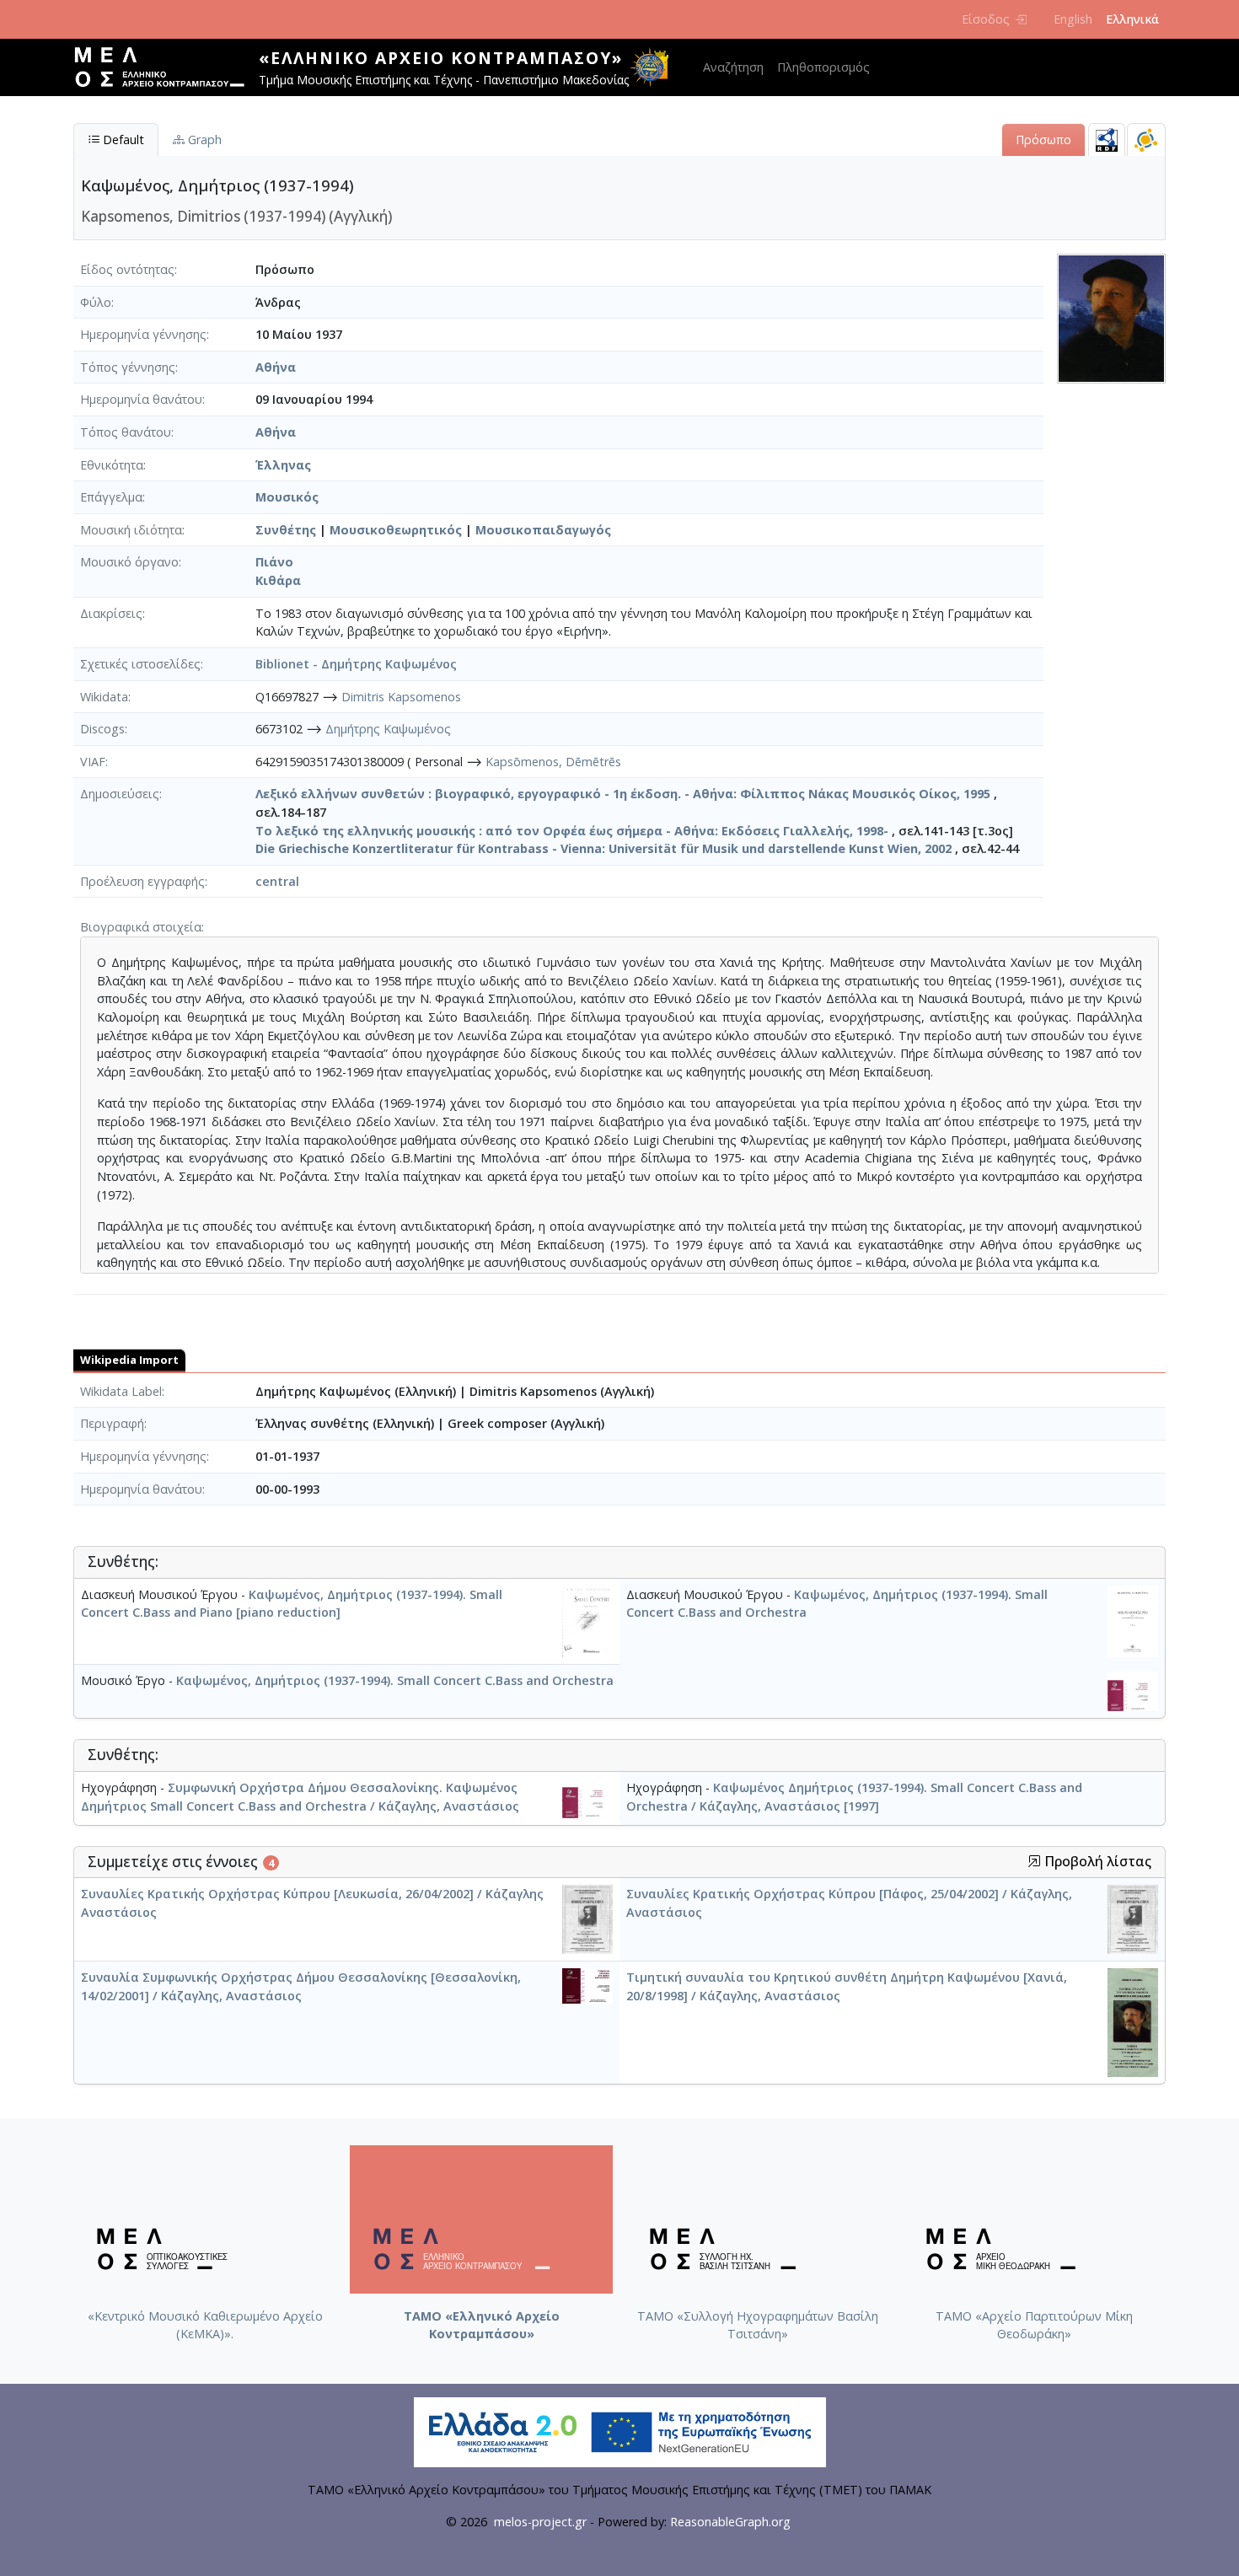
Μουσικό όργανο (129, 562)
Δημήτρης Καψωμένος (388, 729)
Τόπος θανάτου (126, 432)
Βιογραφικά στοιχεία (141, 927)
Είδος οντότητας (127, 269)
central (277, 881)
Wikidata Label (121, 1391)
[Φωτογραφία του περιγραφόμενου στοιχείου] (1111, 317)
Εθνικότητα (112, 465)
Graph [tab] (203, 140)
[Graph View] (1146, 140)
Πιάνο (274, 562)
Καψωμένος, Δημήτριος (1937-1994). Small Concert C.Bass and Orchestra (395, 1680)
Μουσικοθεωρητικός (396, 530)
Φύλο (96, 302)
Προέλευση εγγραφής (142, 881)
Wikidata (104, 697)
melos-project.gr (540, 2522)
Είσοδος (986, 19)
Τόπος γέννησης (128, 367)
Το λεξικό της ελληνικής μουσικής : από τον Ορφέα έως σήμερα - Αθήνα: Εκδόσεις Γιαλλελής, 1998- (572, 831)
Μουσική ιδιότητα (131, 530)
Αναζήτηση (733, 67)
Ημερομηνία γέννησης (143, 334)
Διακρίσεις (111, 613)
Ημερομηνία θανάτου (141, 399)
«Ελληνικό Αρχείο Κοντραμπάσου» (441, 58)
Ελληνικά (1132, 19)
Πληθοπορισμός (823, 67)
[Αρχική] (166, 67)
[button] (1034, 1861)
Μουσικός (287, 497)
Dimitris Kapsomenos (401, 697)
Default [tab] (122, 140)
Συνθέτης (286, 530)
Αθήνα (276, 367)
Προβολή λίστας (1096, 1862)
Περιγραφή (112, 1423)
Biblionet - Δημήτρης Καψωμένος (356, 664)
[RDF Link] (1107, 140)
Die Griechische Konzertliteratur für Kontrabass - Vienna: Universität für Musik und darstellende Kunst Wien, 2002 (603, 848)
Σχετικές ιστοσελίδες (140, 664)
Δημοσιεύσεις (120, 794)
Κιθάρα (278, 580)
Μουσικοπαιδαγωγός (543, 530)
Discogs (102, 729)
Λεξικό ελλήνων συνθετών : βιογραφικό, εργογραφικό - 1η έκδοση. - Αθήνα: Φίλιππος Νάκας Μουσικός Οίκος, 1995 (623, 794)
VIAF (93, 762)
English (1073, 19)
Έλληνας (283, 465)
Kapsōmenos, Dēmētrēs (553, 762)
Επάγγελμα (111, 497)
